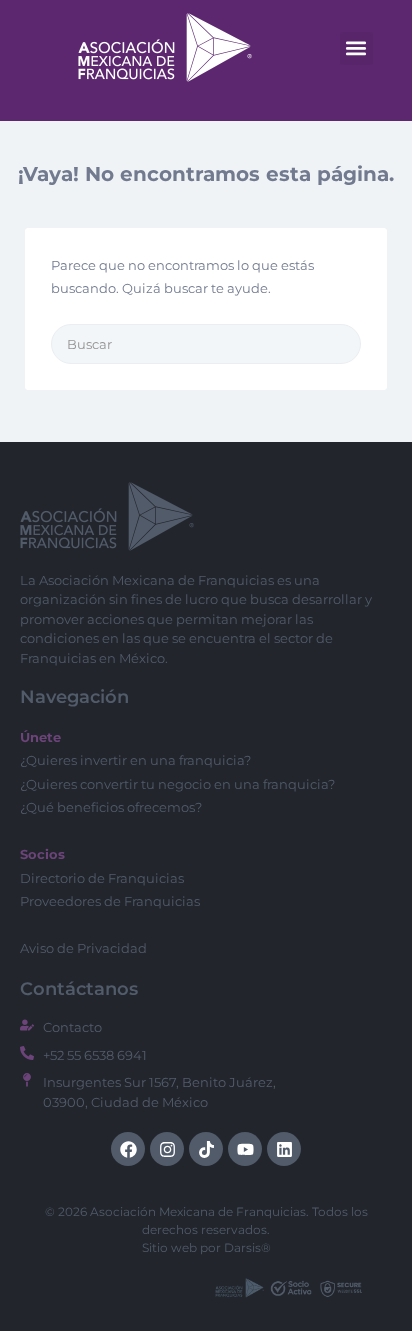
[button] (356, 48)
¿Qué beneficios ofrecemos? (111, 807)
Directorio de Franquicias (102, 878)
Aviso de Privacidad (83, 948)
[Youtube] (245, 1149)
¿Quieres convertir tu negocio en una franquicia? (177, 784)
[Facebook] (128, 1149)
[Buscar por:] (206, 344)
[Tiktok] (206, 1149)
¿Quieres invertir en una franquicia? (135, 760)
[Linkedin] (284, 1149)
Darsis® (247, 1247)
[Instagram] (167, 1149)
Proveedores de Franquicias (110, 901)
